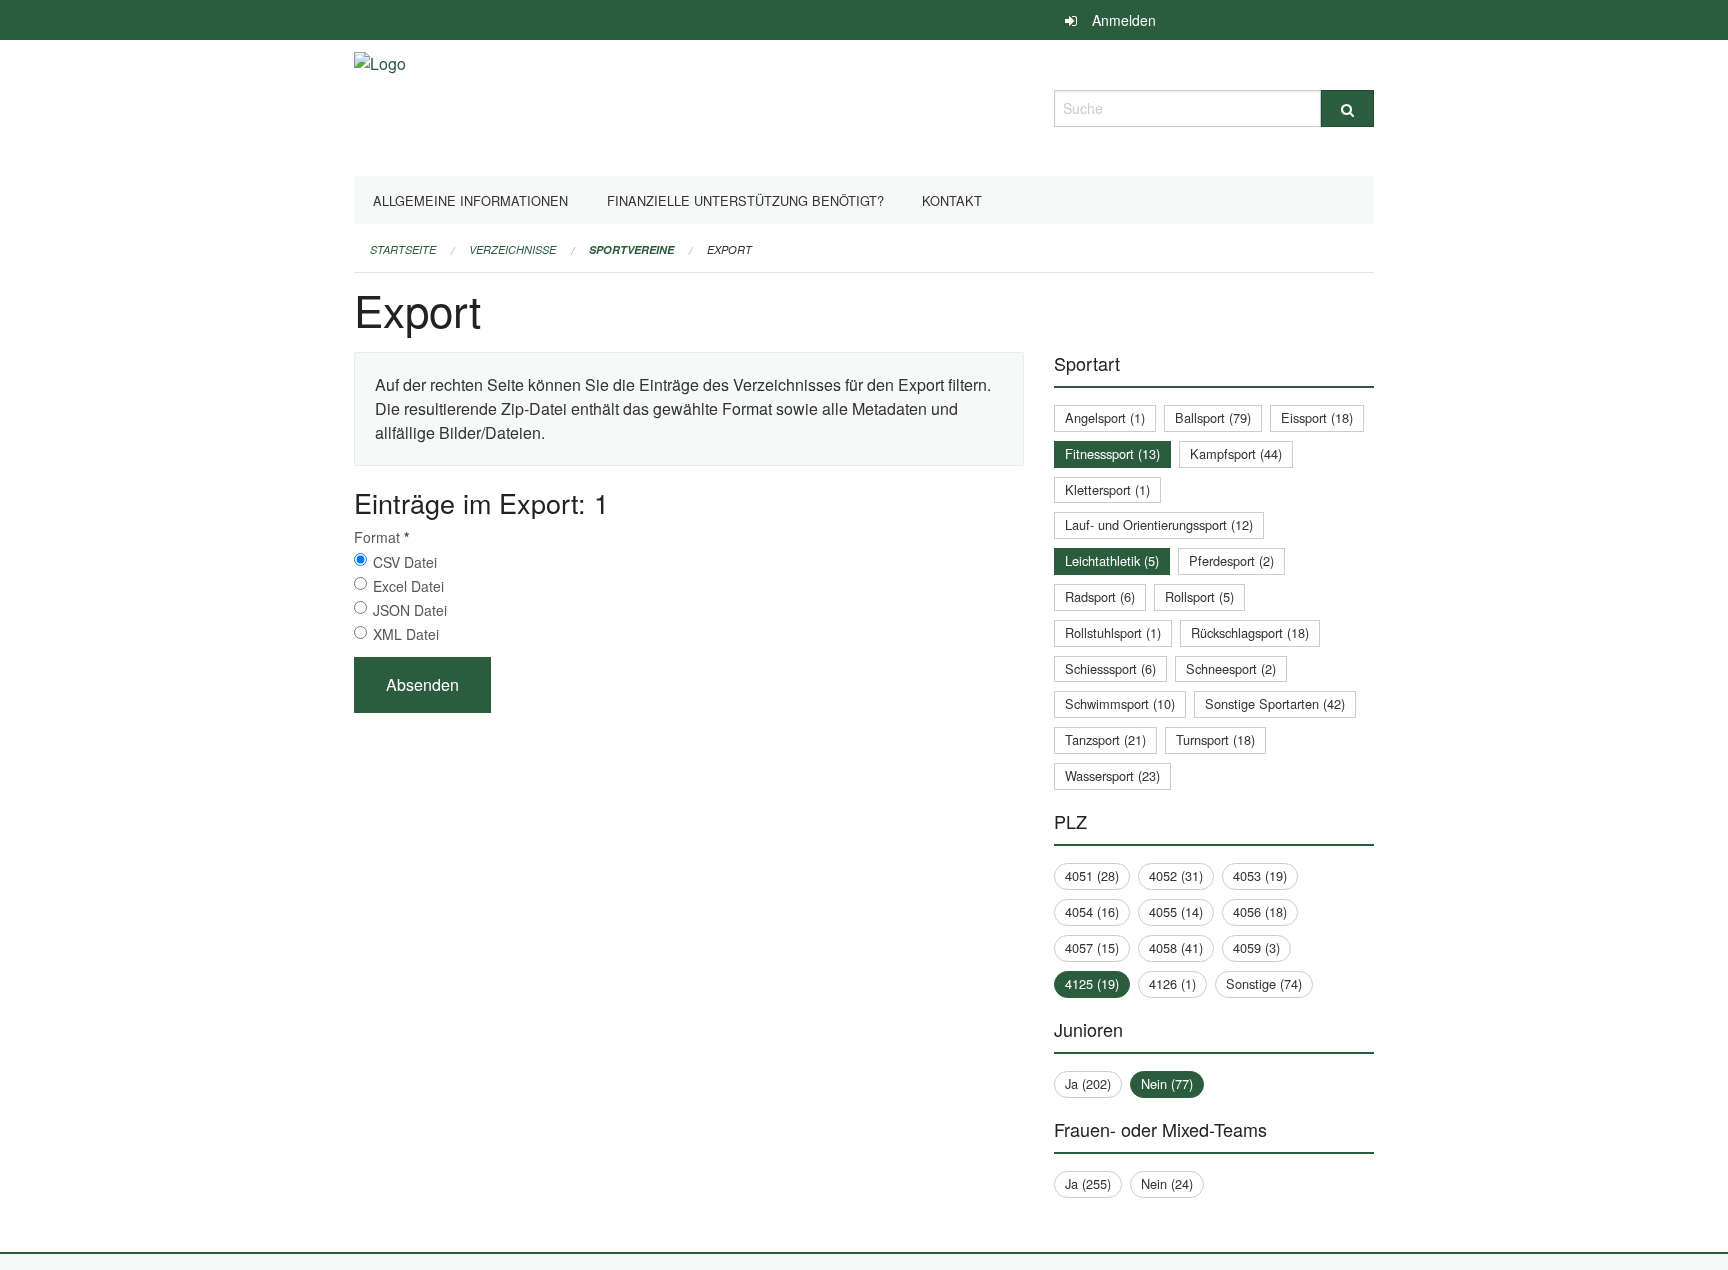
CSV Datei (405, 562)
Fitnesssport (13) (1112, 453)
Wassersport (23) (1112, 775)
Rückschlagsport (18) (1250, 632)
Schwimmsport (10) (1120, 703)
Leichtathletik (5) (1112, 560)
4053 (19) (1260, 875)
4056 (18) (1260, 911)
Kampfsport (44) (1236, 453)
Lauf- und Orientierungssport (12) (1159, 524)
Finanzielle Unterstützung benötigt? (745, 200)
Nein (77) (1167, 1083)
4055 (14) (1176, 911)
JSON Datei (410, 610)
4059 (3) (1256, 947)
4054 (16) (1092, 911)
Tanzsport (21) (1105, 739)
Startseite (403, 249)
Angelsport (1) (1105, 417)
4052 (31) (1176, 875)
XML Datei (406, 634)
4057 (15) (1092, 947)
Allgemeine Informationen (470, 200)
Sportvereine (631, 249)
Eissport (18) (1317, 417)
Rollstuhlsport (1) (1113, 632)
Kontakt (952, 200)
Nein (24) (1167, 1183)
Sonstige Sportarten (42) (1275, 703)
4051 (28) (1092, 875)
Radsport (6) (1100, 596)
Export (729, 249)
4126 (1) (1172, 983)
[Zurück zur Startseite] (380, 105)
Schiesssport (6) (1110, 668)
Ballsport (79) (1213, 417)
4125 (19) (1092, 983)
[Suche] (1347, 108)
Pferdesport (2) (1231, 560)
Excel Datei (408, 586)
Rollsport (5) (1199, 596)
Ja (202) (1088, 1083)
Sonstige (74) (1264, 983)
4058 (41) (1176, 947)
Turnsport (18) (1215, 739)
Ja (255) (1088, 1183)
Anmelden (1124, 20)
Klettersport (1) (1107, 489)
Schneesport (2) (1231, 668)
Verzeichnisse (512, 249)
